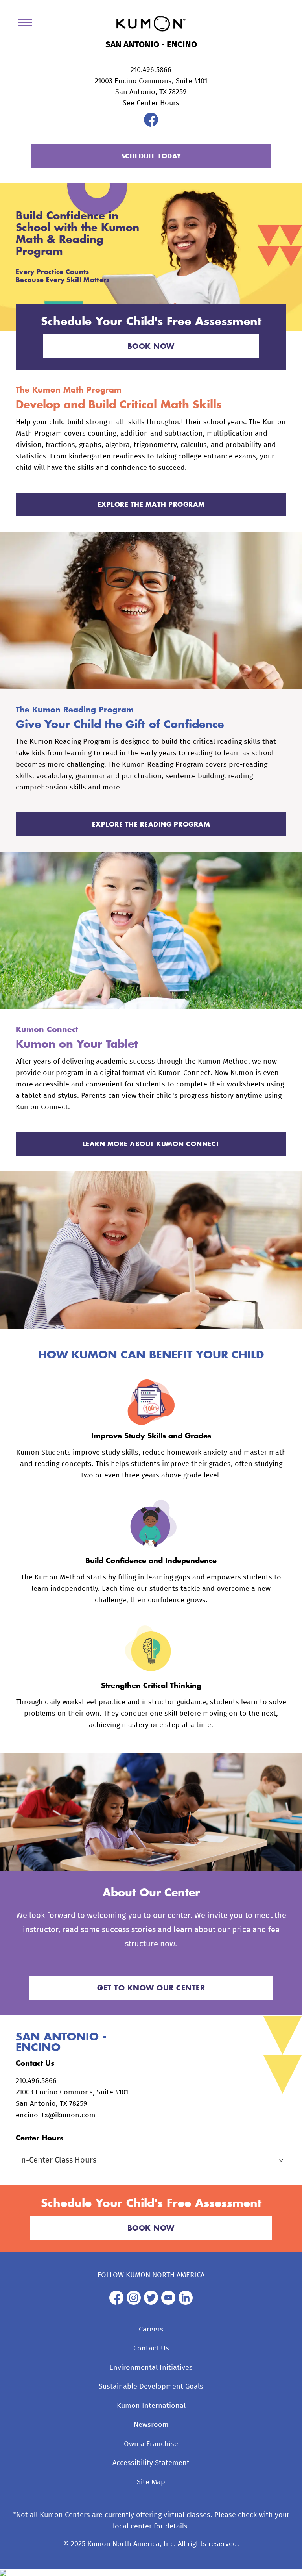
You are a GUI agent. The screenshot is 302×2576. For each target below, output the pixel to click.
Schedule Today (151, 156)
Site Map (151, 2482)
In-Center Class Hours (58, 2160)
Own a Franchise (151, 2444)
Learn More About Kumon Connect (151, 1144)
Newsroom (151, 2425)
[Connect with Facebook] (151, 125)
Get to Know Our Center (151, 1988)
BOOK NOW (151, 346)
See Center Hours (151, 103)
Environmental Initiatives (151, 2368)
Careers (151, 2330)
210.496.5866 (151, 70)
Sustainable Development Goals (151, 2387)
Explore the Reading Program (151, 824)
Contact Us (151, 2348)
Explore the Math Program (151, 504)
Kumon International (151, 2406)
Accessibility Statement (151, 2463)
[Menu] (28, 24)
